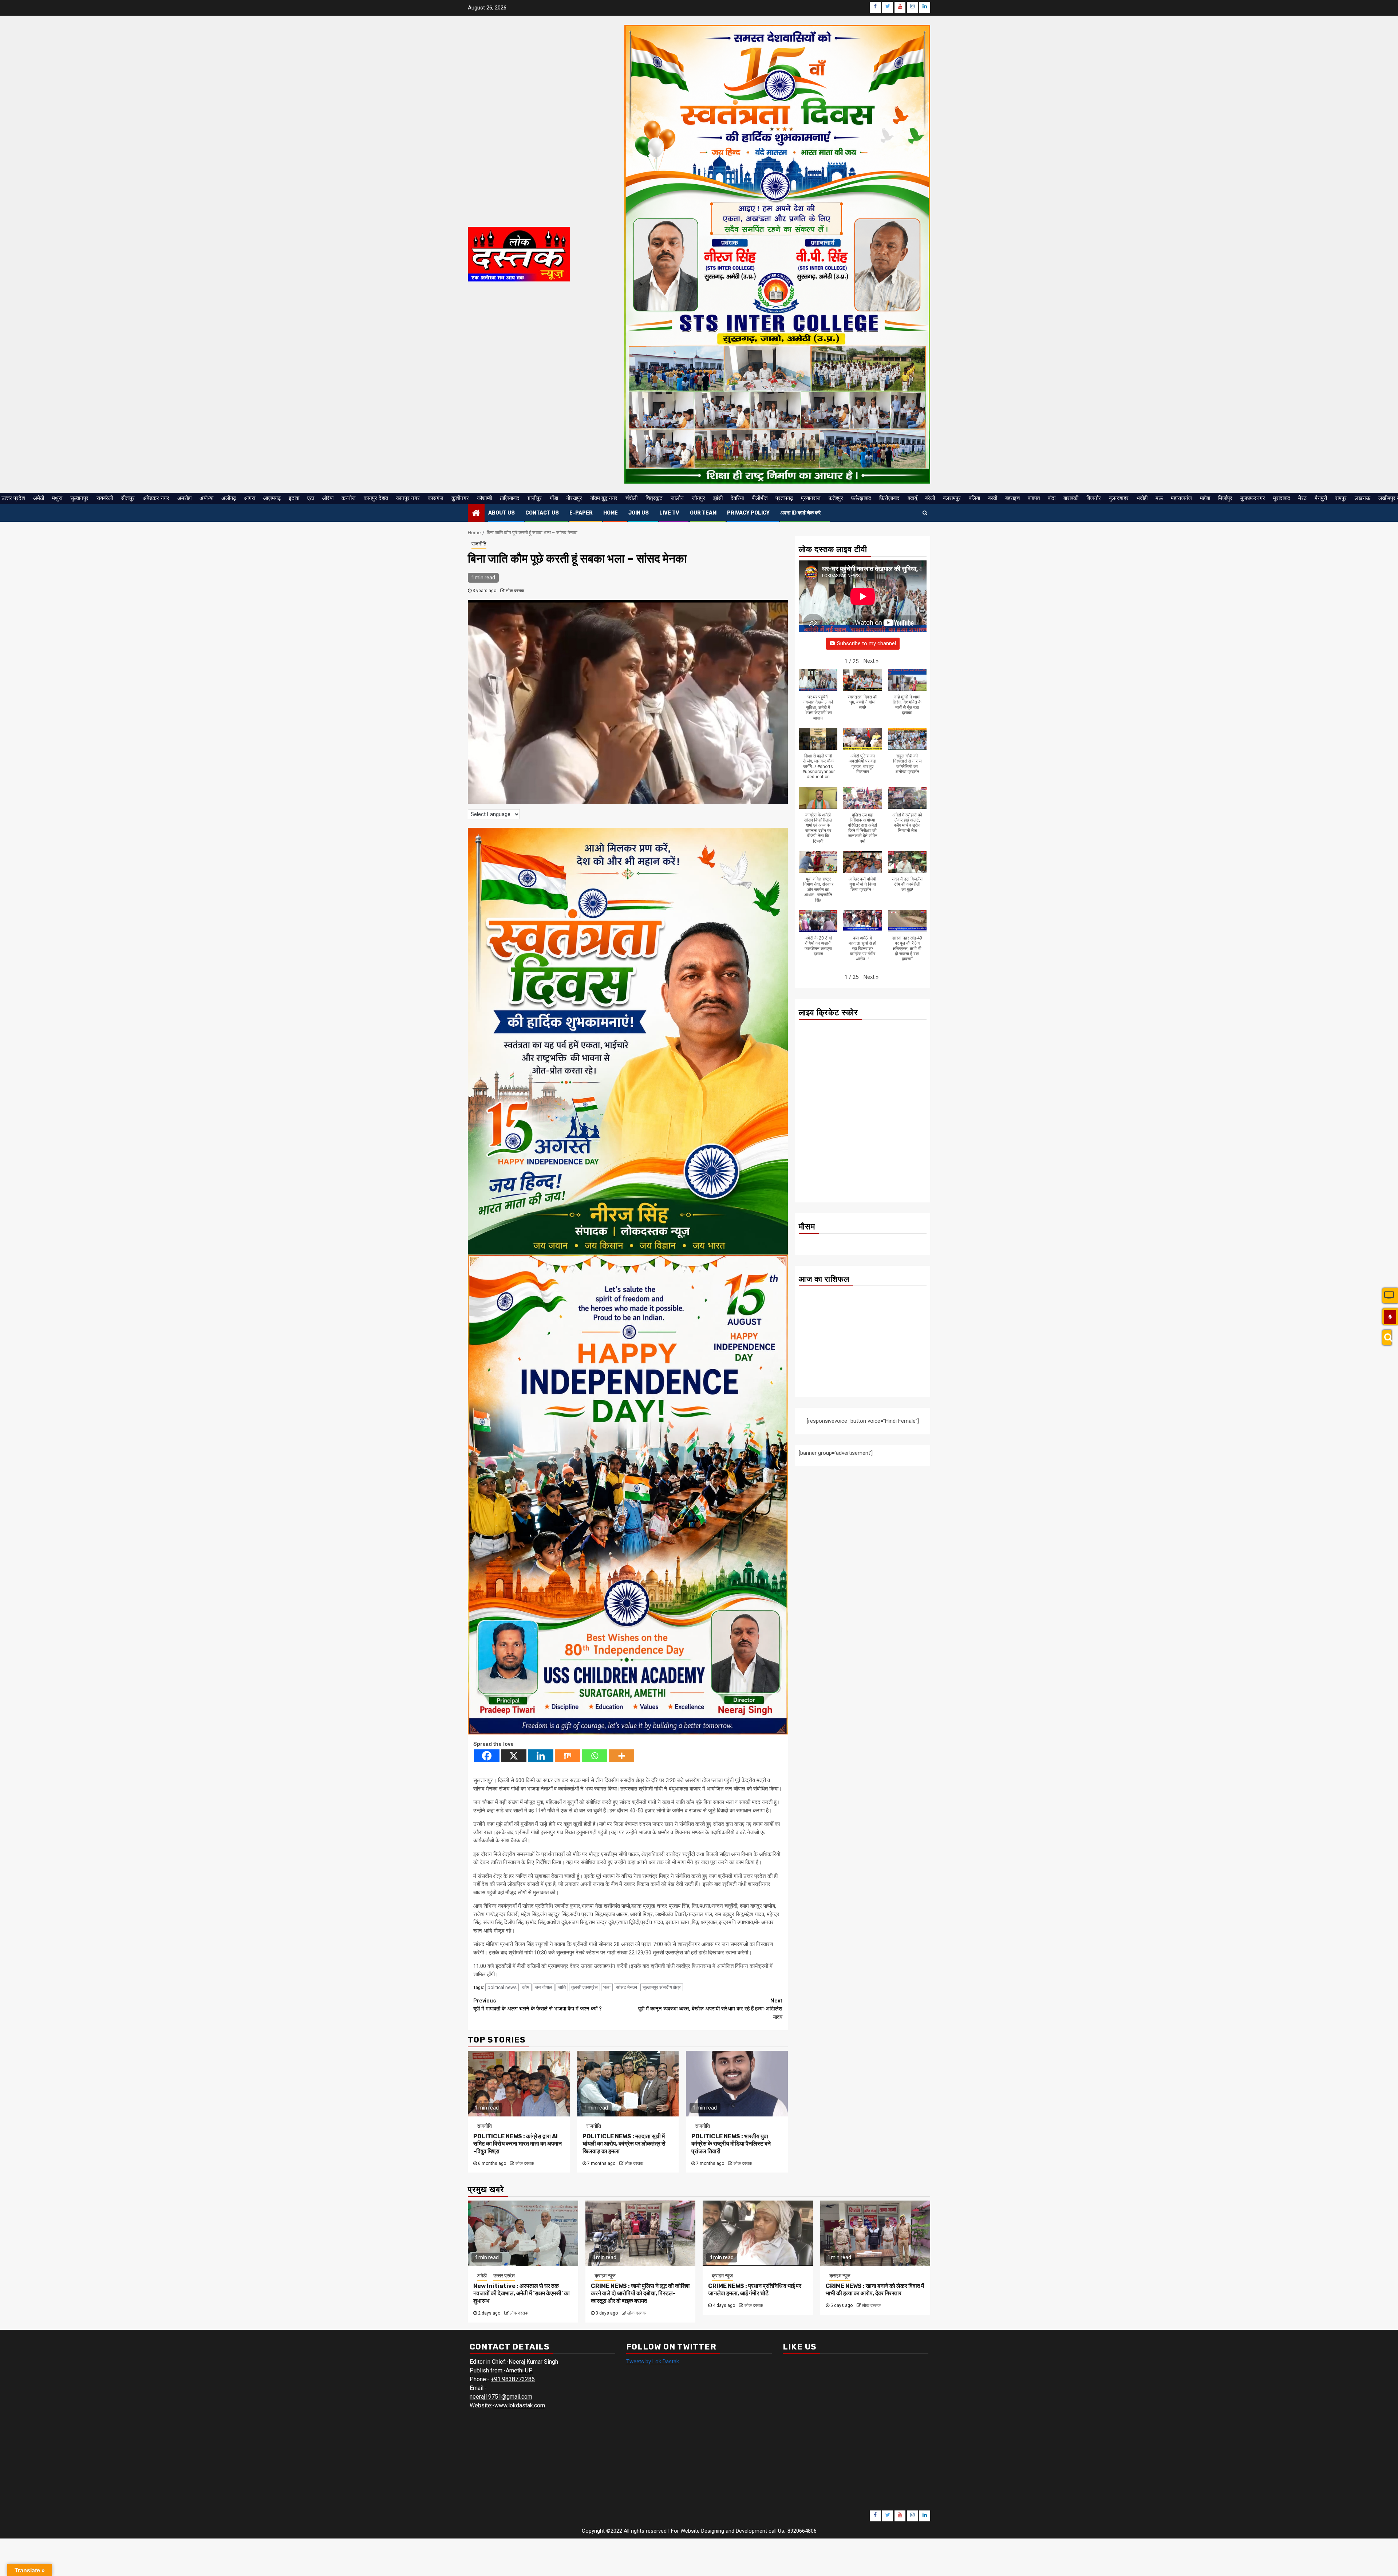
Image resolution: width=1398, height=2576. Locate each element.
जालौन (677, 498)
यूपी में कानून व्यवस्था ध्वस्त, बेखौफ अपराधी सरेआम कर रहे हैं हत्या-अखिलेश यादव (710, 2009)
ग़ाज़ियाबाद (510, 498)
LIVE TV (669, 513)
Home (611, 513)
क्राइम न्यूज (605, 2276)
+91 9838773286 (513, 2379)
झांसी (718, 498)
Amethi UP (519, 2370)
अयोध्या (206, 498)
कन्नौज (349, 498)
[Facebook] (487, 1756)
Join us (639, 513)
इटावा (294, 498)
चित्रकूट (654, 498)
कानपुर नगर (408, 498)
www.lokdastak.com (520, 2405)
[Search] (1387, 1338)
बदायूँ (912, 498)
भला (607, 1987)
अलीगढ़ (229, 498)
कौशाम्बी (484, 498)
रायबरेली (105, 498)
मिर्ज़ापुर (1225, 498)
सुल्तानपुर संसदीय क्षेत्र (662, 1987)
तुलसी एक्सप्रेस (585, 1987)
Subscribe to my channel (866, 643)
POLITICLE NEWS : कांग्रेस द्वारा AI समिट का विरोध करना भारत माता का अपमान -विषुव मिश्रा (518, 2144)
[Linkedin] (541, 1756)
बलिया (974, 498)
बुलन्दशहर (1119, 498)
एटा (311, 498)
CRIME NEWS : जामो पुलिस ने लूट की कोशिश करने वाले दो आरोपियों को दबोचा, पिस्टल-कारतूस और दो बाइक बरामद (640, 2294)
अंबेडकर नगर (156, 498)
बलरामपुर (952, 498)
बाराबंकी (1071, 498)
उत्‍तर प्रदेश (13, 498)
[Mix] (568, 1756)
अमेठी (39, 498)
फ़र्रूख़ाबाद (861, 498)
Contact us (542, 513)
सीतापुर (128, 498)
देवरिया (737, 498)
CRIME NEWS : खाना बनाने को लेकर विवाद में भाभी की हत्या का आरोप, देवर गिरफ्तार (875, 2290)
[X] (514, 1756)
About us (501, 513)
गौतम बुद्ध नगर (604, 498)
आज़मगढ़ (272, 498)
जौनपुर (698, 498)
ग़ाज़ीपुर (535, 498)
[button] (871, 661)
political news (502, 1987)
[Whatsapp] (595, 1756)
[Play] (1390, 1317)
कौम (526, 1987)
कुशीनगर (460, 498)
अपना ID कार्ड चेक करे (800, 513)
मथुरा (57, 498)
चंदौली (631, 498)
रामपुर (1341, 498)
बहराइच (1012, 498)
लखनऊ (1363, 498)
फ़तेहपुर (836, 498)
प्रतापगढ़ (784, 498)
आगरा (250, 498)
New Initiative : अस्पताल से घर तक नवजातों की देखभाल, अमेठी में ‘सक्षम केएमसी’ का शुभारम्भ (522, 2294)
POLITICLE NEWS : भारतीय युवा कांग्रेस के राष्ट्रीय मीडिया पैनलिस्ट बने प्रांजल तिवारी (731, 2144)
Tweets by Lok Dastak (653, 2362)
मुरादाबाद (1282, 498)
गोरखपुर (574, 498)
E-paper (581, 513)
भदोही (1142, 498)
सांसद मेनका (627, 1987)
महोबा (1205, 498)
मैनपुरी (1321, 498)
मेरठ (1302, 498)
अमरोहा (184, 498)
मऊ (1159, 498)
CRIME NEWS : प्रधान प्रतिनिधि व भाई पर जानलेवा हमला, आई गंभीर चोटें (755, 2290)
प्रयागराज (811, 498)
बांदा (1052, 498)
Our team (703, 513)
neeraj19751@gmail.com (501, 2397)
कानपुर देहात (376, 498)
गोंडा (554, 498)
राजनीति (479, 544)
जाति (562, 1987)
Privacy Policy (748, 513)
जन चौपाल (544, 1987)
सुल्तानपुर (79, 498)
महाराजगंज (1181, 498)
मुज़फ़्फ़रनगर (1253, 498)
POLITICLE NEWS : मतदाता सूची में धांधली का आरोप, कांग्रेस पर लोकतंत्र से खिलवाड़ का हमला (624, 2144)
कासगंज (436, 498)
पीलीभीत (760, 498)
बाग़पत (1034, 498)
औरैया (328, 498)
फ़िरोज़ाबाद (889, 498)
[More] (621, 1756)
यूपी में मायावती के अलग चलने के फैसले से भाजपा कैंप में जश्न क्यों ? (538, 2005)
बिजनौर (1094, 498)
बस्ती (993, 498)
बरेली (930, 498)
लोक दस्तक (515, 591)
